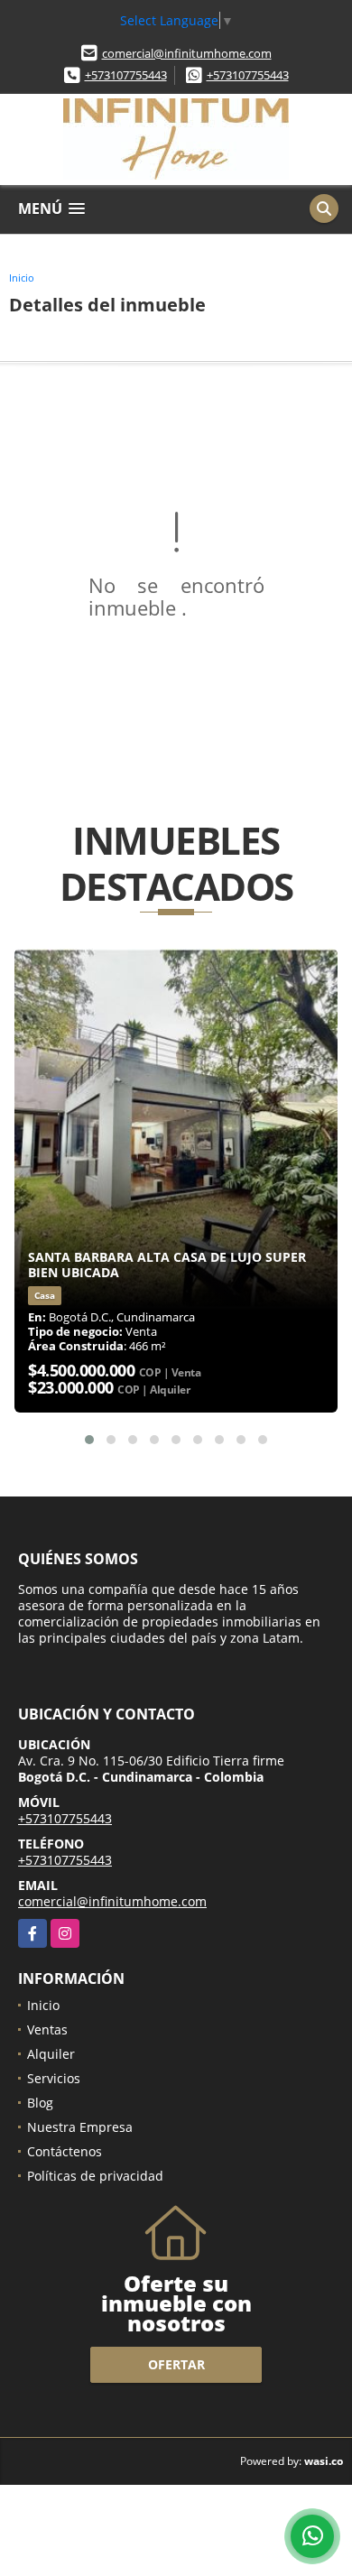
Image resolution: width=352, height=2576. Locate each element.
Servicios (54, 2078)
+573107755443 (126, 75)
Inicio (22, 278)
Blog (40, 2103)
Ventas (47, 2029)
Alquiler (51, 2054)
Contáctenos (65, 2151)
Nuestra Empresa (80, 2127)
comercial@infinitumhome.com (187, 53)
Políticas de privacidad (95, 2176)
